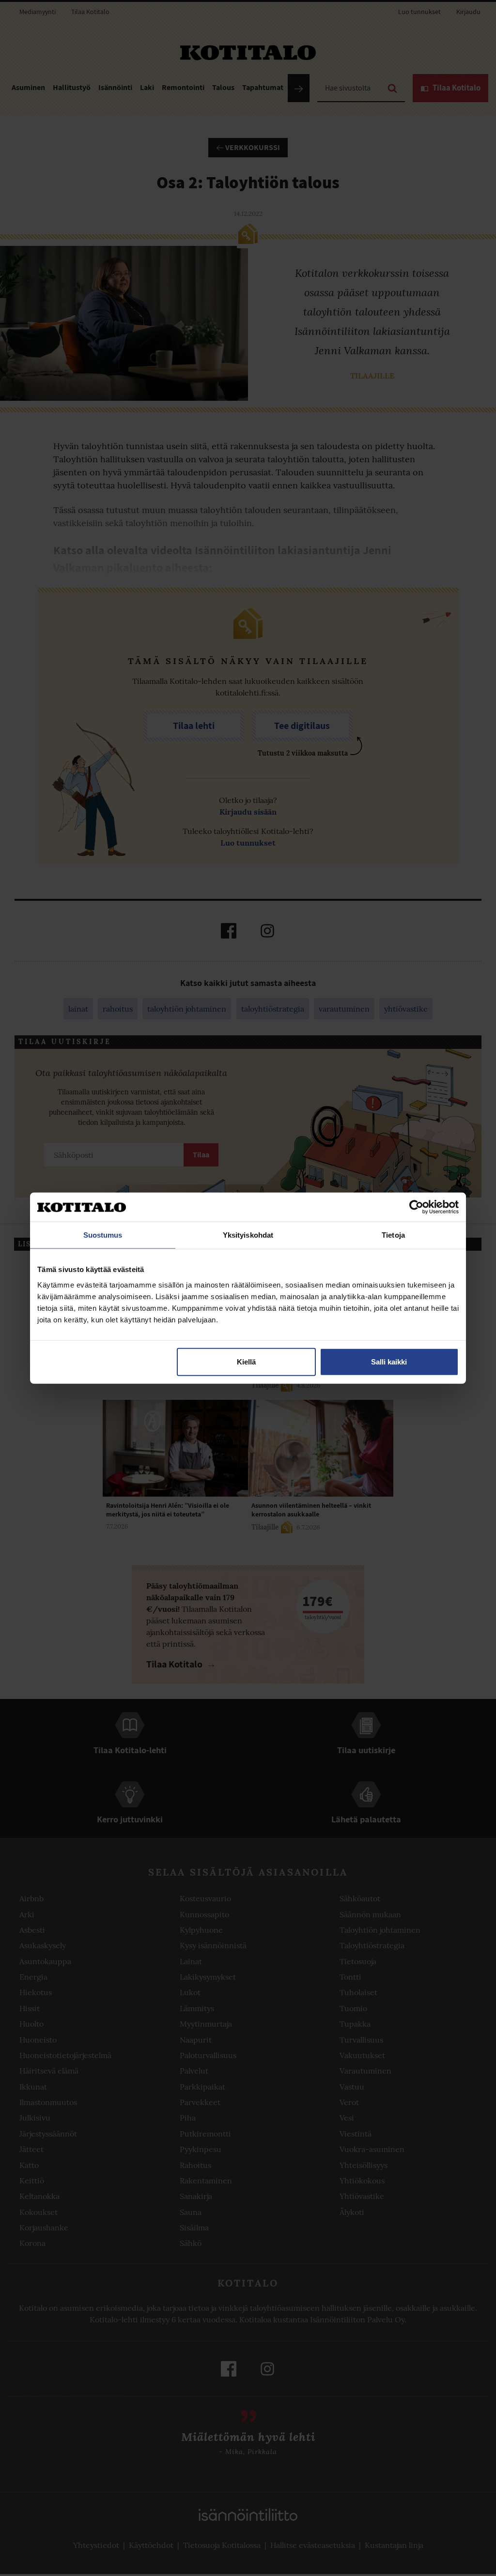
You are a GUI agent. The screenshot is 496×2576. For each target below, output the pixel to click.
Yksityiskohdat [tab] (248, 1235)
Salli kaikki (389, 1361)
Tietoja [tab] (393, 1235)
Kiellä (246, 1361)
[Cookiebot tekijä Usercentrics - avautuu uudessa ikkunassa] (416, 1207)
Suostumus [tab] (103, 1235)
